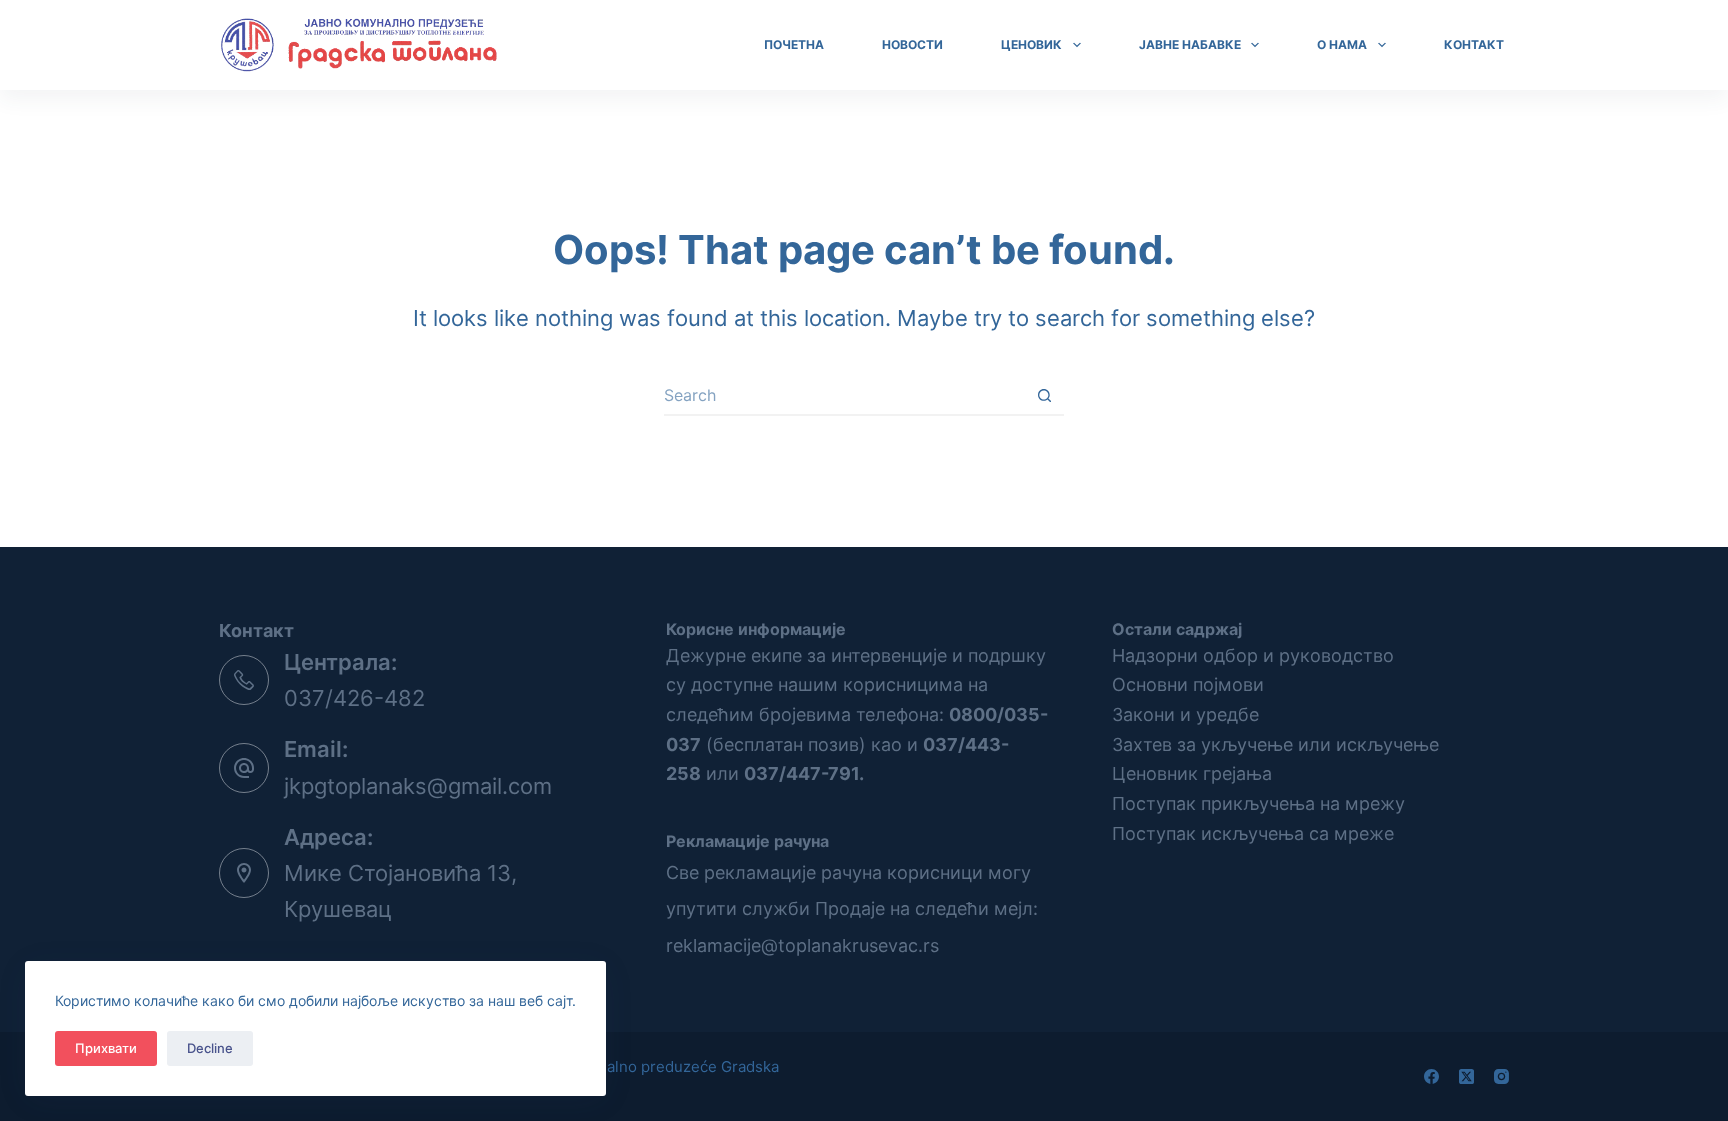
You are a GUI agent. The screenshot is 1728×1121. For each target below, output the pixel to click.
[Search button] (1044, 396)
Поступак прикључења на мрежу (1258, 803)
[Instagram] (1501, 1076)
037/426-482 (354, 698)
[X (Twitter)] (1466, 1076)
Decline (210, 1048)
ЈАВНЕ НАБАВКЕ (1190, 44)
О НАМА (1342, 44)
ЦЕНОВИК (1031, 44)
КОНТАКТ (1474, 44)
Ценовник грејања (1192, 773)
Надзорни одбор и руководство (1253, 655)
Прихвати (106, 1048)
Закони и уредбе (1185, 714)
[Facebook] (1431, 1076)
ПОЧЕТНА (794, 44)
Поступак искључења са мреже (1253, 833)
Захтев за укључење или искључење (1275, 744)
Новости (912, 44)
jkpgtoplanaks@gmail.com (418, 786)
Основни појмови (1188, 684)
